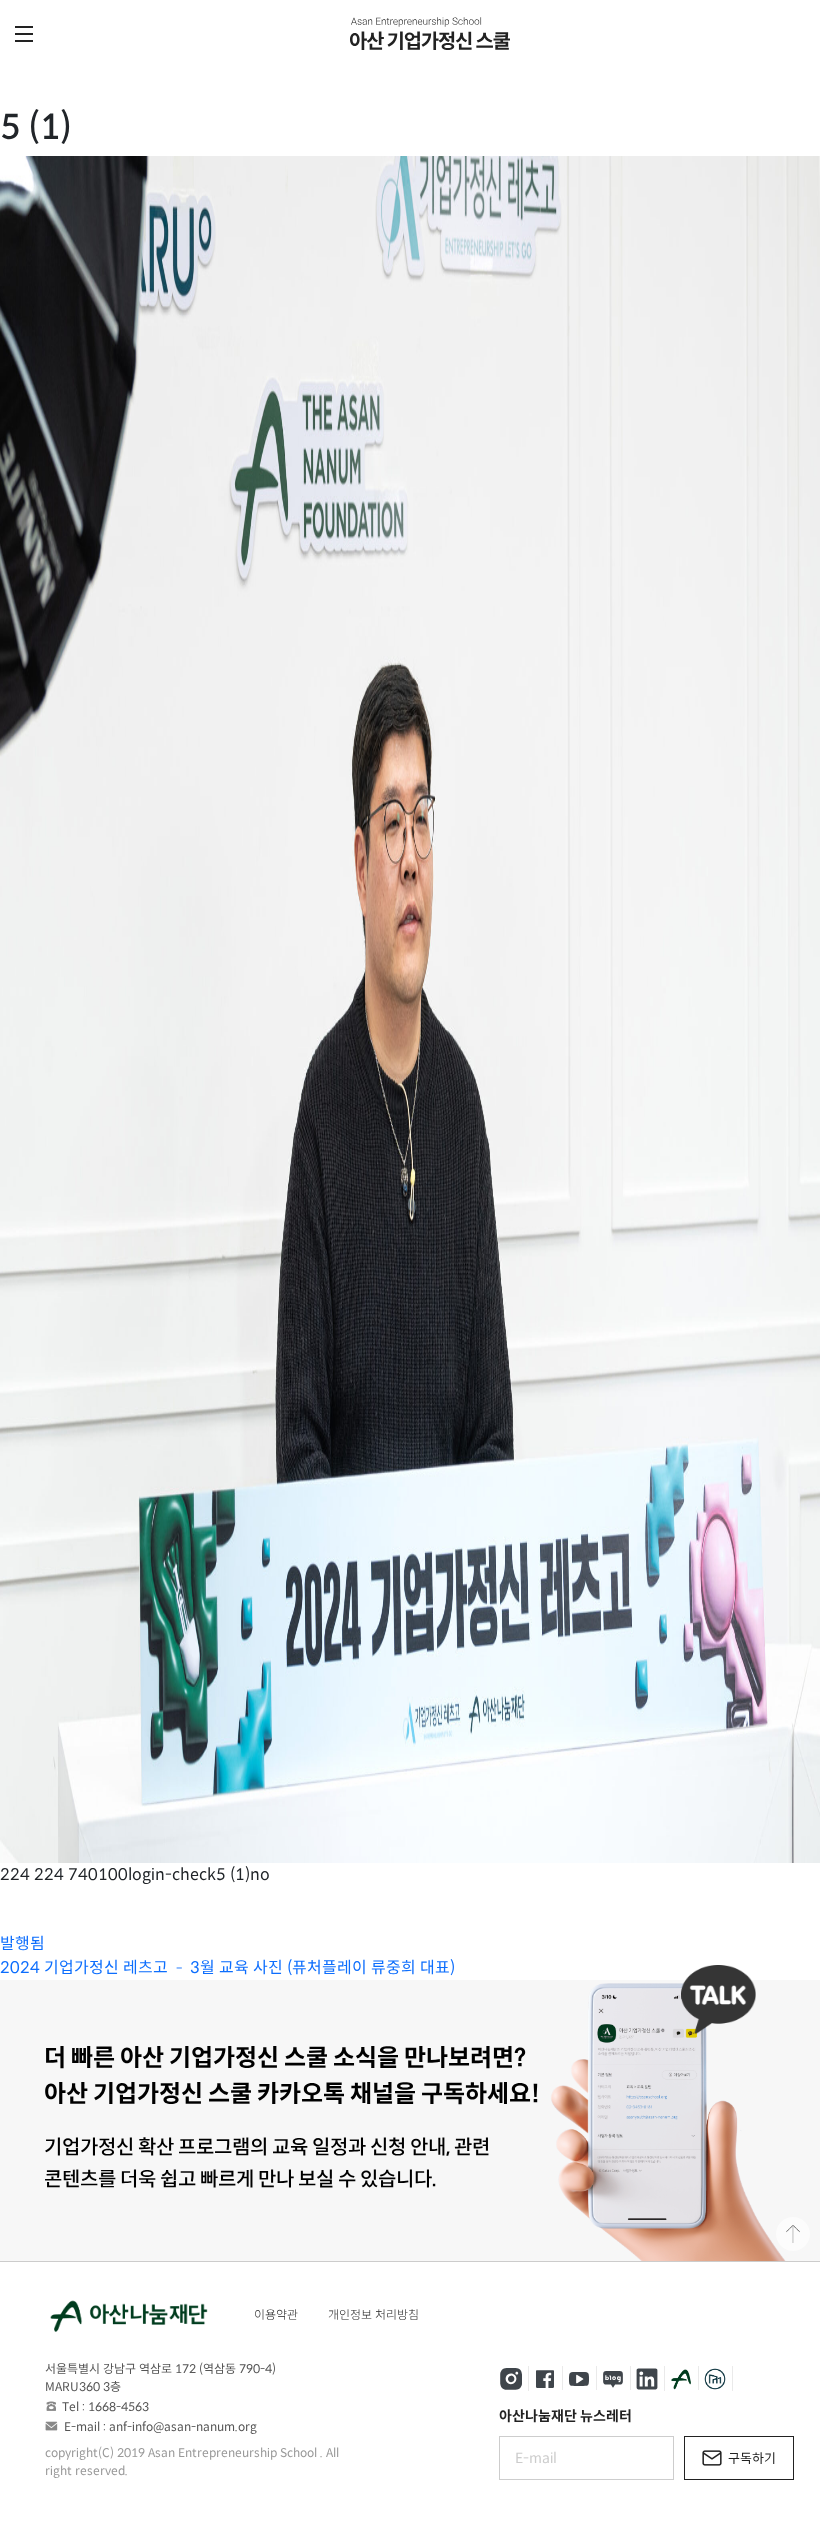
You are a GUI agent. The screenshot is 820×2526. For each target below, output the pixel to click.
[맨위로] (793, 2234)
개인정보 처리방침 (373, 2314)
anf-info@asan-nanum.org (183, 2426)
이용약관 (276, 2314)
